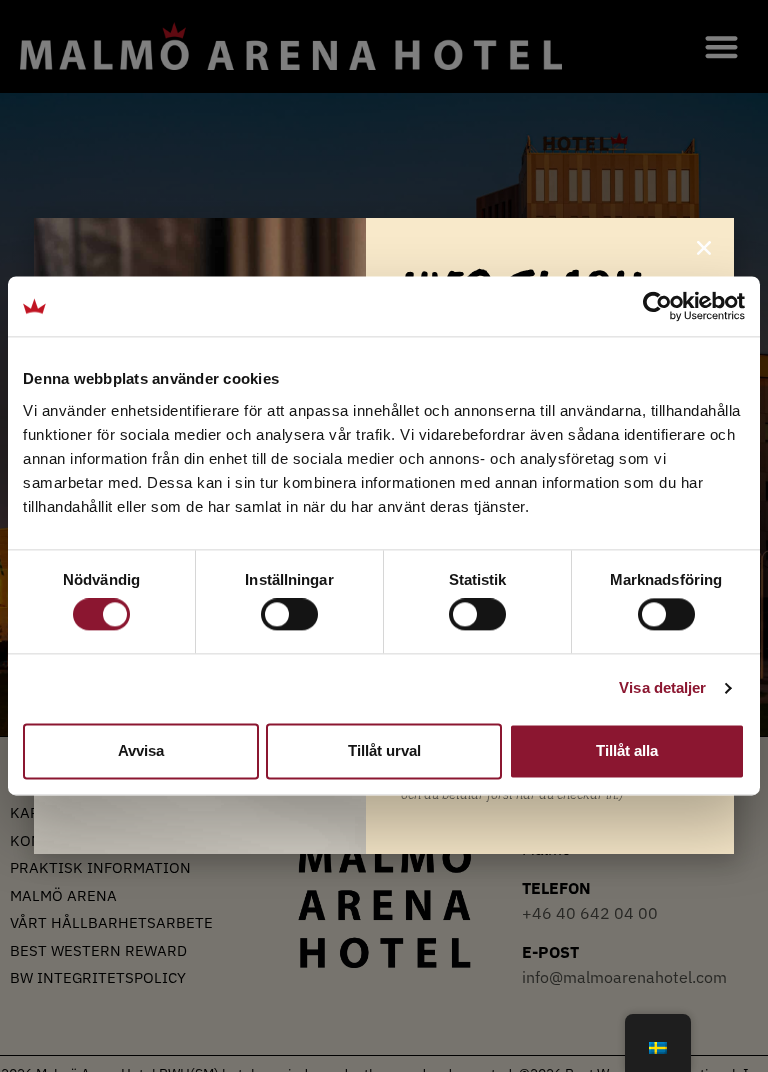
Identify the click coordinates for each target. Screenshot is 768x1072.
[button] (704, 248)
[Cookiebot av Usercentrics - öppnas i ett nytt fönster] (657, 306)
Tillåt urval (384, 750)
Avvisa (141, 750)
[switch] (289, 615)
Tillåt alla (627, 750)
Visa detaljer (662, 688)
